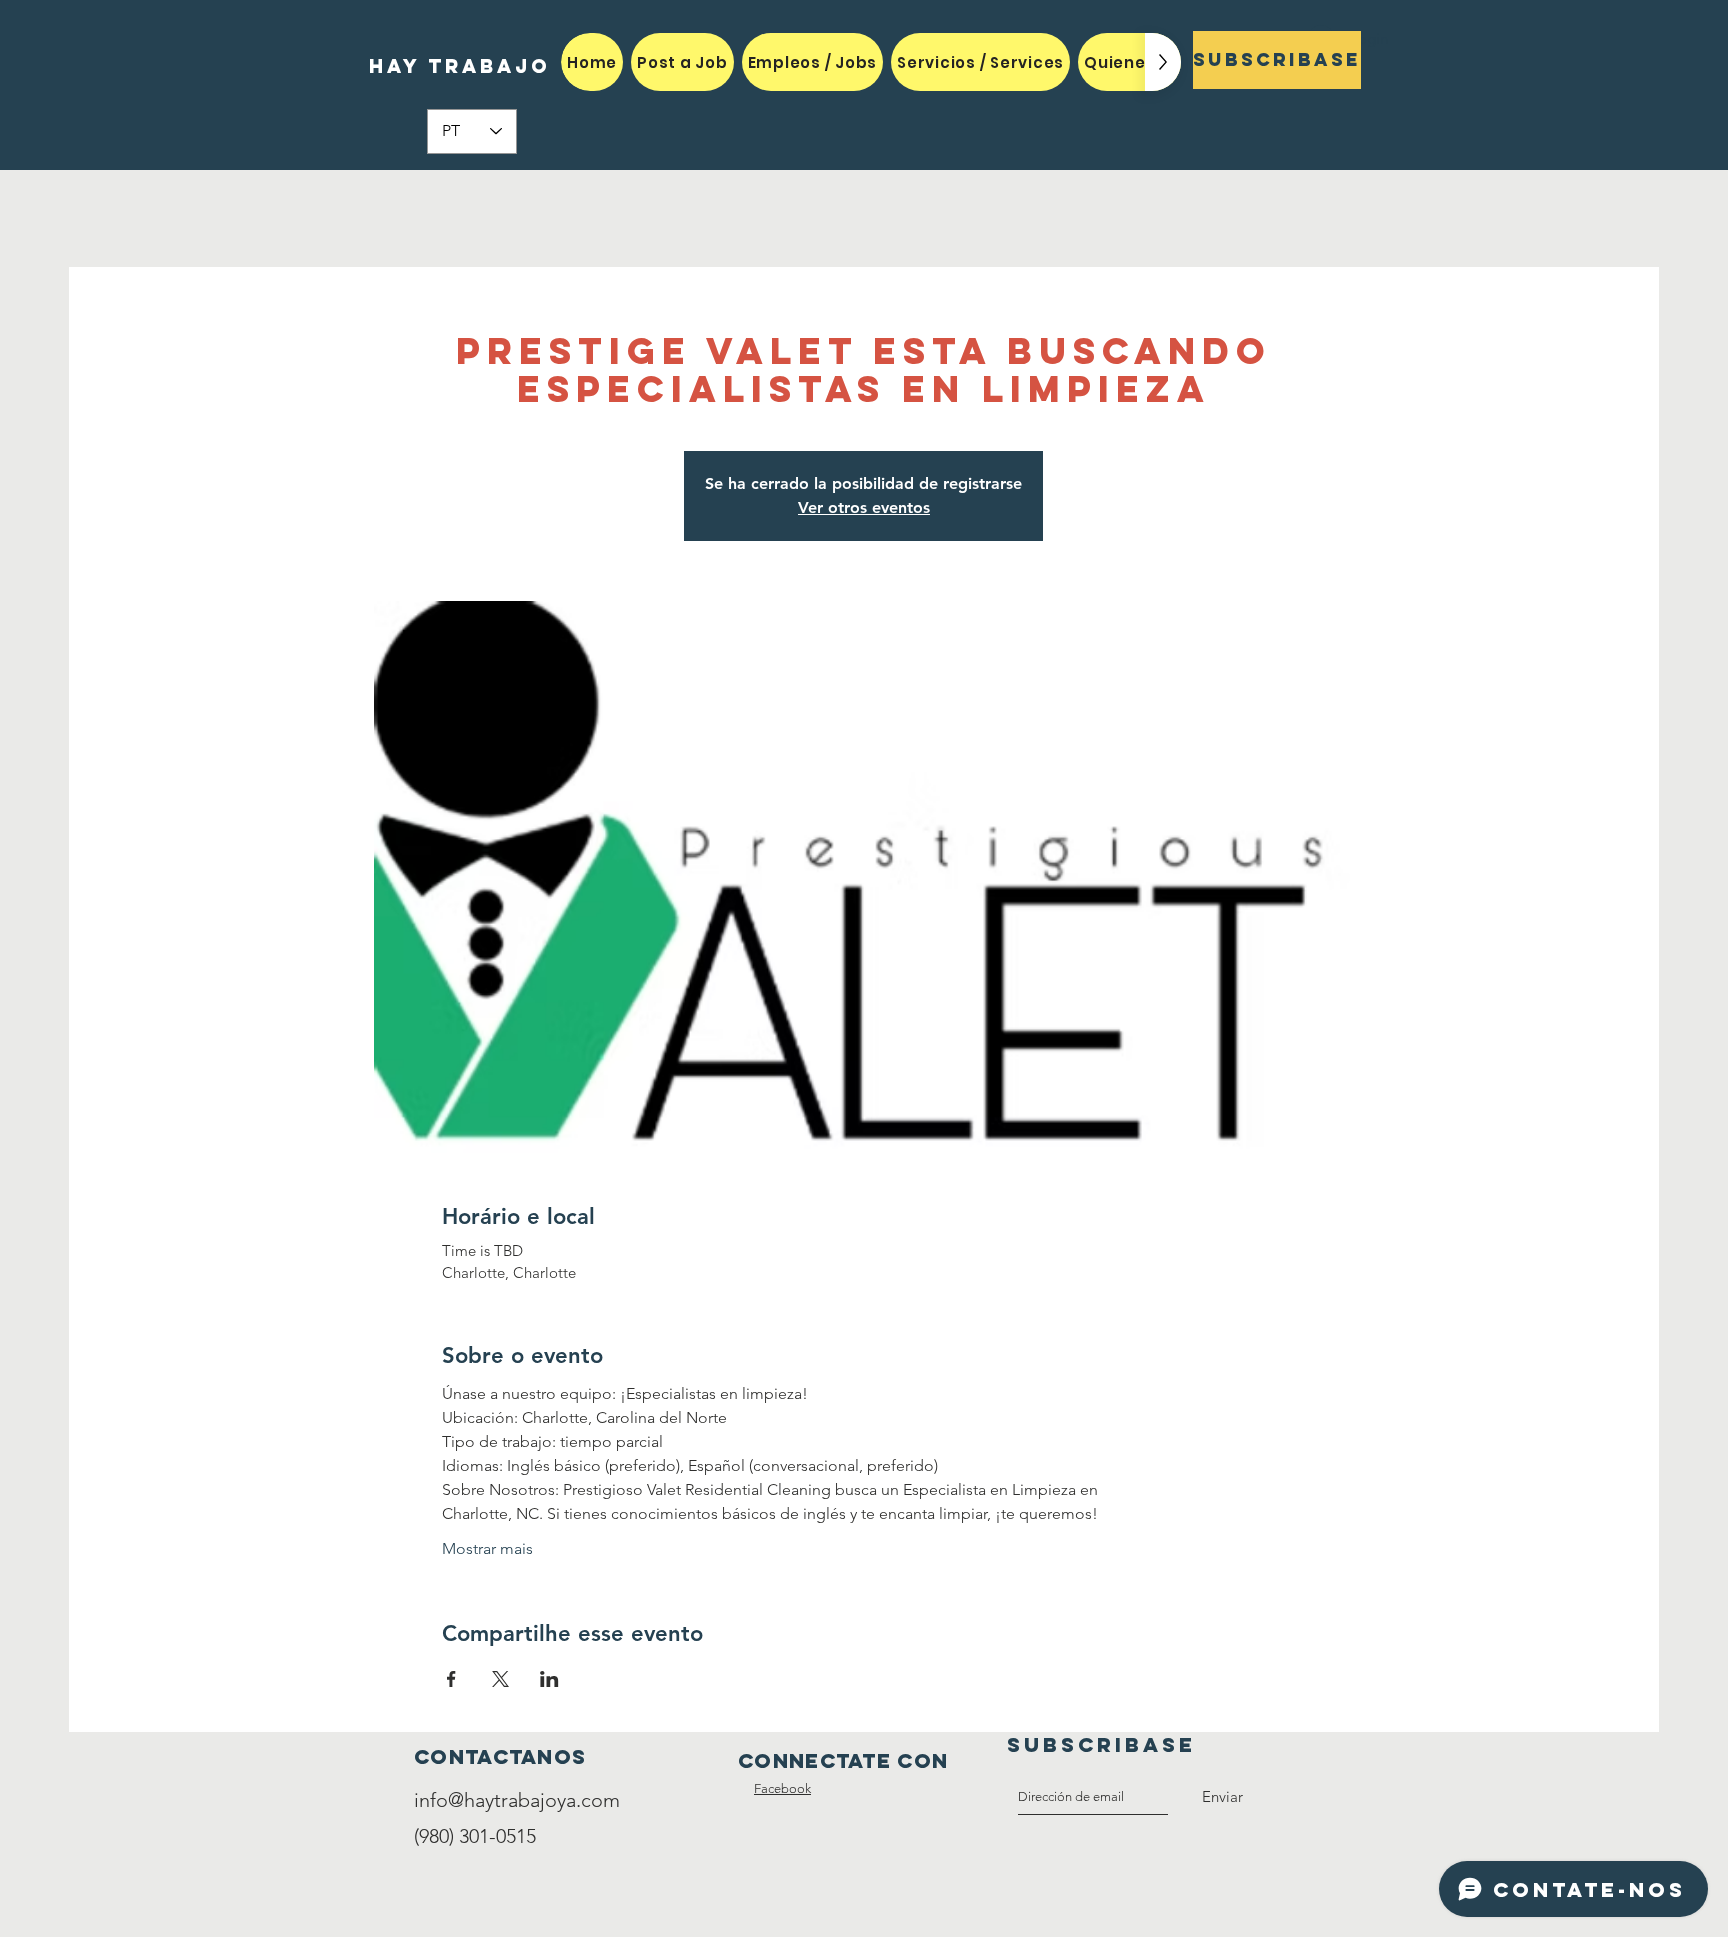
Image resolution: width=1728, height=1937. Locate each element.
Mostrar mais (487, 1548)
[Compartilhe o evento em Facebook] (451, 1679)
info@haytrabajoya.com (517, 1800)
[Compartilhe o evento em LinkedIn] (549, 1679)
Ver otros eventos (864, 507)
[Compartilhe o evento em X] (500, 1679)
